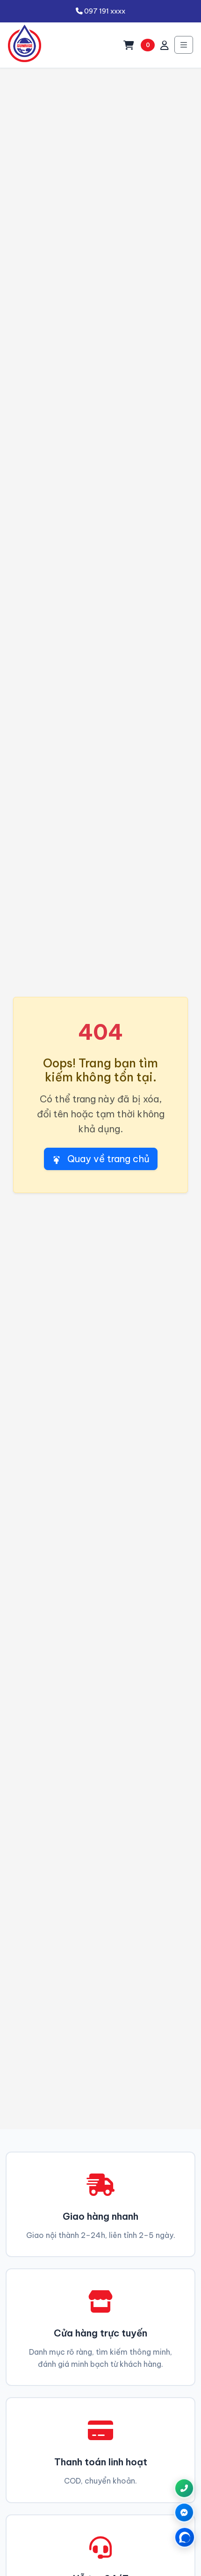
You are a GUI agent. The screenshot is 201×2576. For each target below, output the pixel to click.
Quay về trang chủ (107, 1159)
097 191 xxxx (104, 11)
